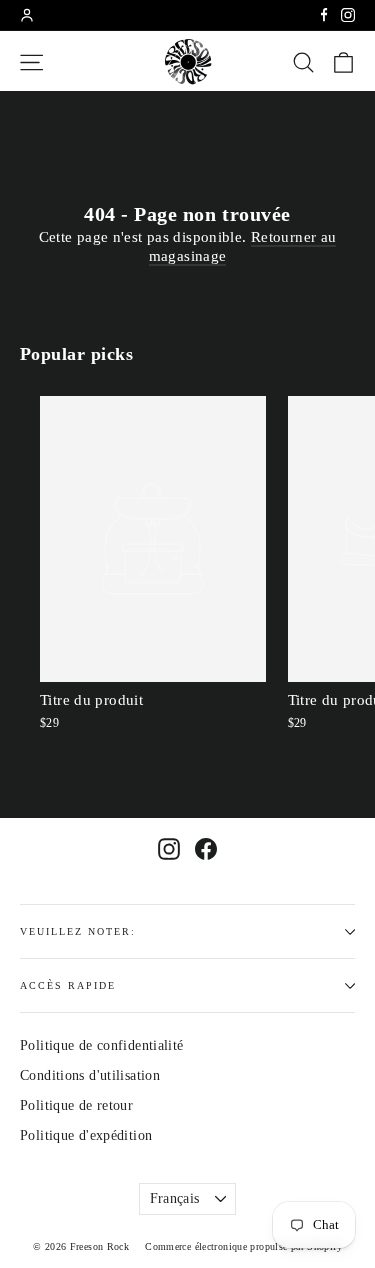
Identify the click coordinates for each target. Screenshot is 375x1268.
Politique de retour (76, 1105)
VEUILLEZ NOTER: (78, 931)
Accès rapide (68, 985)
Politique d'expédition (86, 1135)
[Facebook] (324, 15)
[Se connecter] (27, 15)
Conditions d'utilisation (90, 1075)
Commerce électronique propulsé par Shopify (243, 1246)
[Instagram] (348, 15)
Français (175, 1198)
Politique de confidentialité (102, 1045)
